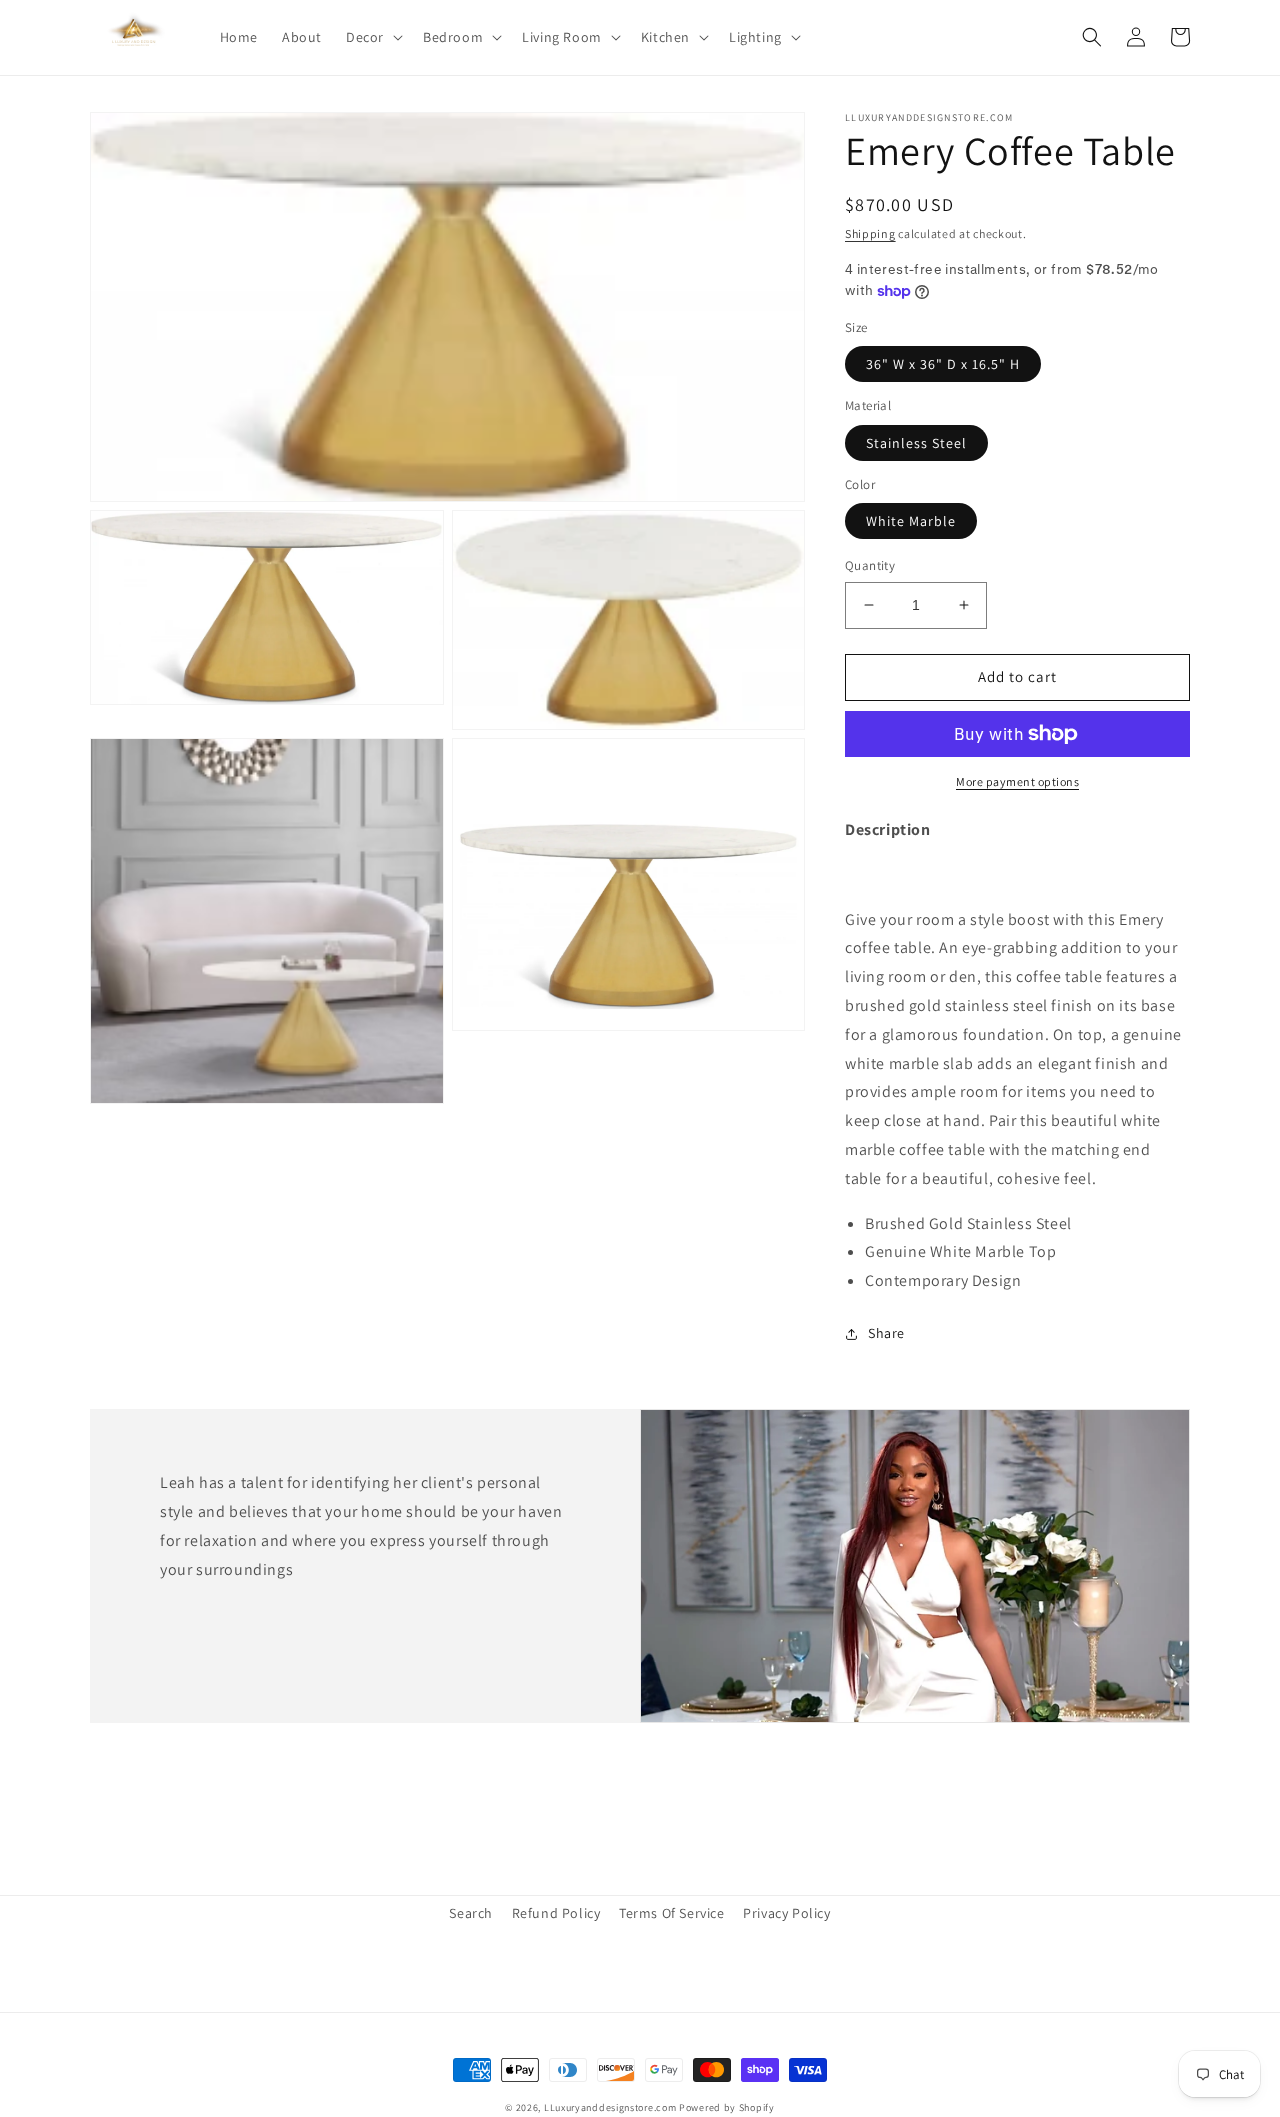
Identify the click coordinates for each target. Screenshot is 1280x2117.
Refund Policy (556, 1913)
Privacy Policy (786, 1913)
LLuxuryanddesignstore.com (610, 2107)
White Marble (911, 521)
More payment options (1017, 781)
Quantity (870, 565)
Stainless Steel (916, 443)
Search (471, 1913)
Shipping (870, 233)
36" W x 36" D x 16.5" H (943, 364)
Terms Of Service (672, 1913)
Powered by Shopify (727, 2107)
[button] (372, 37)
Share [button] (886, 1333)
